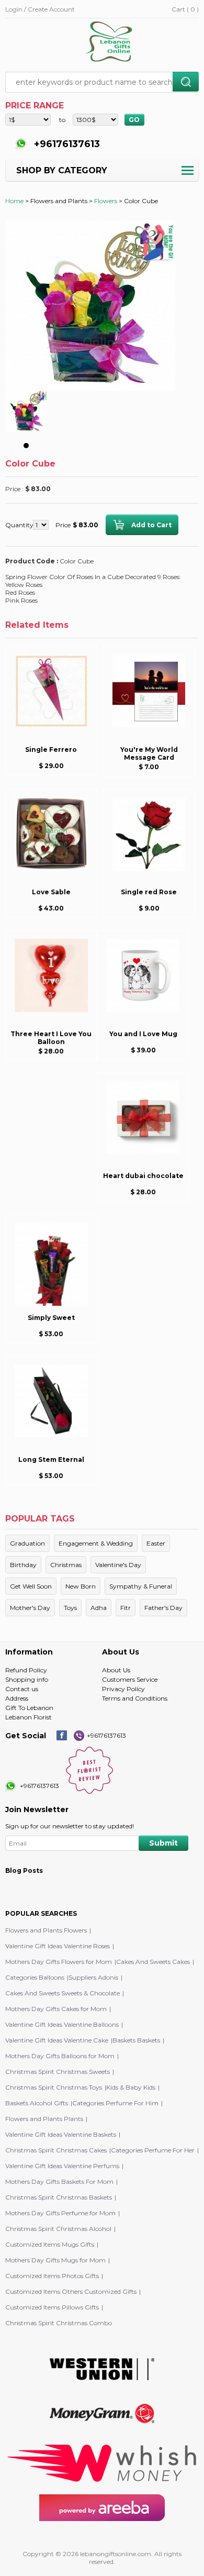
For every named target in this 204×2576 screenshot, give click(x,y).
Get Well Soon (31, 1586)
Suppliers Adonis (93, 1977)
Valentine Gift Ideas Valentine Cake (57, 2040)
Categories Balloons (35, 1977)
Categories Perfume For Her (153, 2150)
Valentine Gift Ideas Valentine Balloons (62, 2024)
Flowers (106, 201)
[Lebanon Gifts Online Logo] (112, 42)
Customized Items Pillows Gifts (52, 2307)
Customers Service (130, 1679)
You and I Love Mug (143, 1034)
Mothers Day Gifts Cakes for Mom (56, 2009)
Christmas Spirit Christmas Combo (59, 2323)
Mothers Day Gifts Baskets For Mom (59, 2181)
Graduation (27, 1543)
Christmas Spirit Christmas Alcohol (58, 2229)
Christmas (66, 1565)
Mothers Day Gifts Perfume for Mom (60, 2213)
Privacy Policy (123, 1689)
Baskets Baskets (136, 2040)
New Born (81, 1586)
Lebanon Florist (29, 1717)
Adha (99, 1608)
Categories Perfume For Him (115, 2103)
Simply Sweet (51, 1318)
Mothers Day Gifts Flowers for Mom (59, 1962)
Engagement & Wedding (96, 1543)
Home (14, 201)
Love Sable (51, 892)
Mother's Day (30, 1608)
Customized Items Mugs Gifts (50, 2244)
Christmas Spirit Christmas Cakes (56, 2150)
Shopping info (27, 1679)
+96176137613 (66, 144)
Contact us (22, 1689)
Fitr (126, 1608)
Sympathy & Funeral (141, 1586)
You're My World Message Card (149, 753)
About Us (116, 1670)
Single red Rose (149, 892)
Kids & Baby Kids (131, 2087)
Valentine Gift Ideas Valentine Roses (58, 1946)
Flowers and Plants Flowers (46, 1930)
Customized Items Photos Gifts (52, 2276)
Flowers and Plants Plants (44, 2119)
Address (17, 1698)
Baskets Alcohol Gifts (37, 2103)
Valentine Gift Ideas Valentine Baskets (61, 2134)
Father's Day (163, 1608)
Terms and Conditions (135, 1698)
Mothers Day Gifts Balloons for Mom (60, 2056)
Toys (70, 1608)
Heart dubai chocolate (143, 1176)
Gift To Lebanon (29, 1708)
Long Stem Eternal (51, 1459)
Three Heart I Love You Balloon (51, 1038)
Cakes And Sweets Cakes (153, 1962)
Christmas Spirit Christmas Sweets (58, 2072)
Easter (156, 1543)
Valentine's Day (118, 1565)
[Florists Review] (89, 1791)
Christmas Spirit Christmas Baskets (59, 2197)
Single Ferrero (51, 750)
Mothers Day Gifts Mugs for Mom (55, 2260)
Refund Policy (26, 1670)
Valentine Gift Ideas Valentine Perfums (62, 2166)
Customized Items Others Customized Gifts (71, 2291)
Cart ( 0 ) (185, 9)
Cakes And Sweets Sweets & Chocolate (63, 1993)
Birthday (23, 1565)
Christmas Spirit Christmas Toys (54, 2087)
